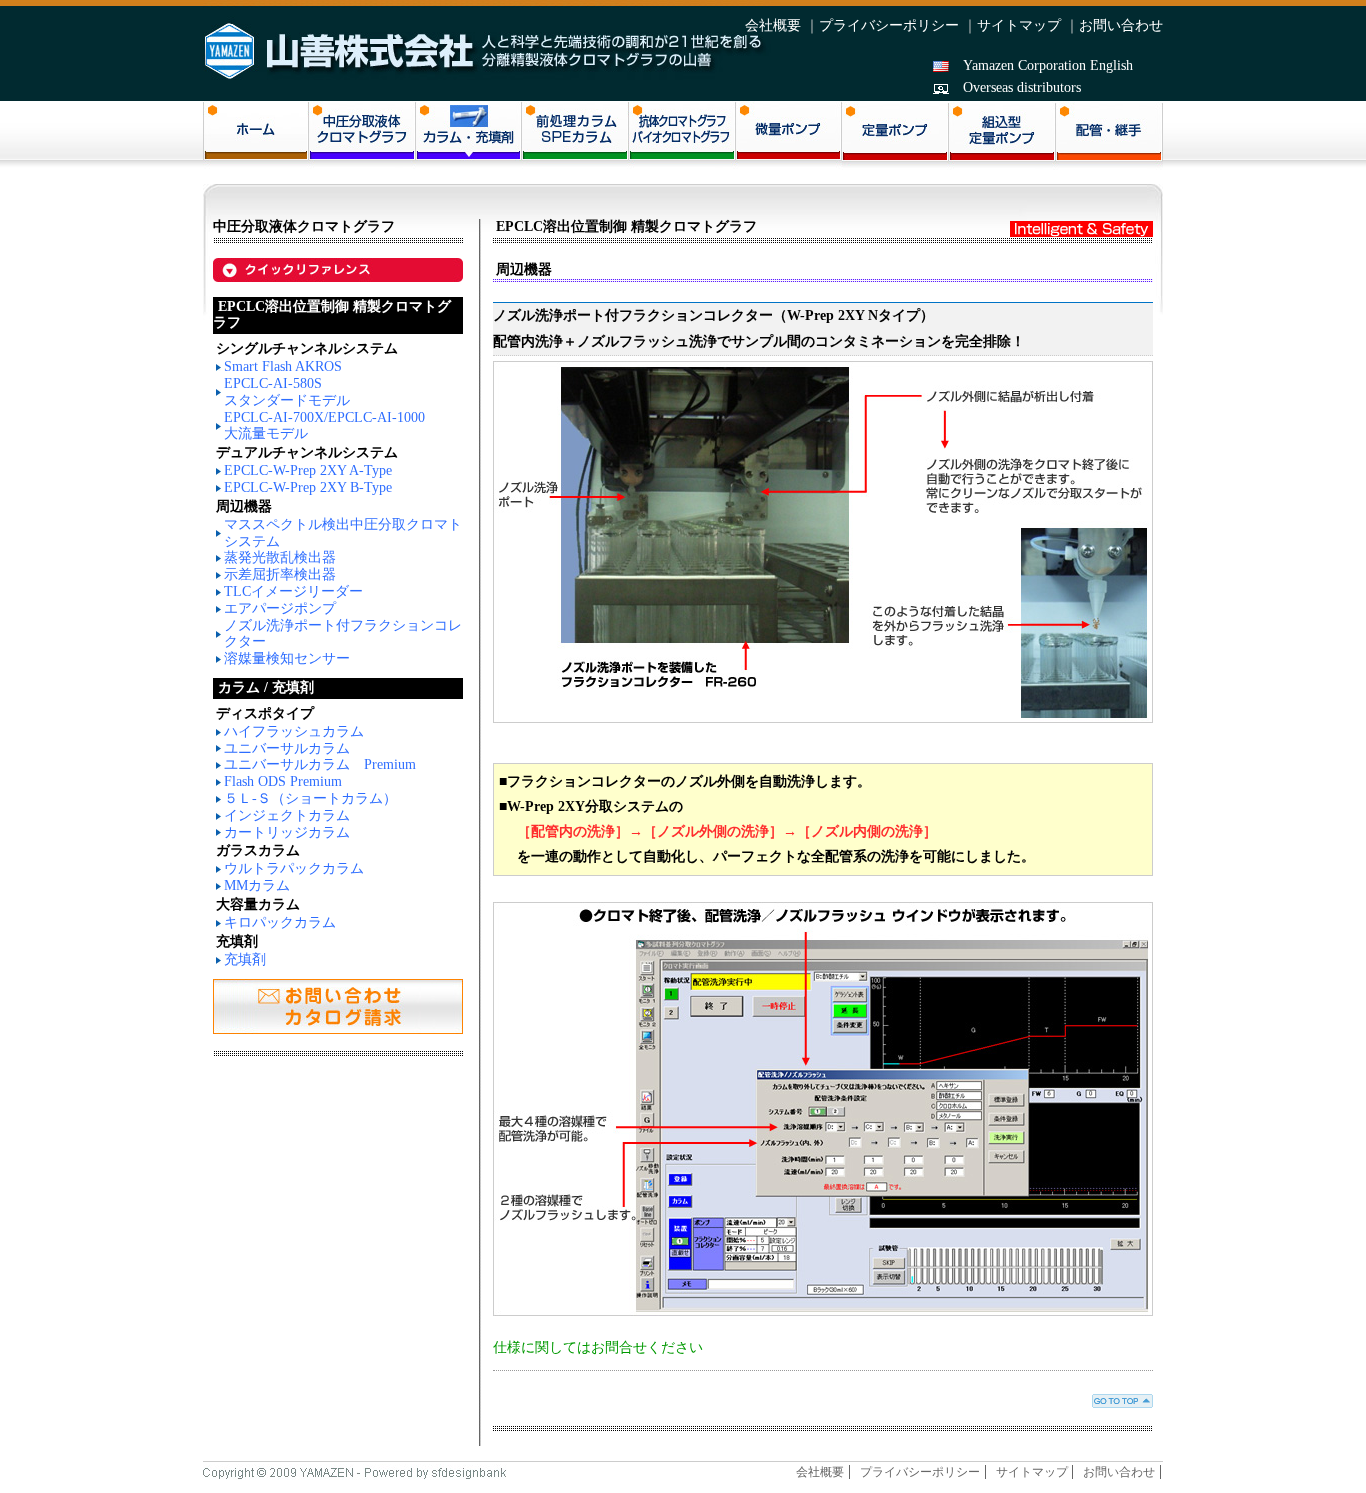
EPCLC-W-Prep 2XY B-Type (308, 487)
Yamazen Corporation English (1048, 65)
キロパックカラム (280, 922)
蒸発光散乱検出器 (280, 557)
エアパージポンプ (280, 608)
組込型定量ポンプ (1002, 136)
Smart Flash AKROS (283, 366)
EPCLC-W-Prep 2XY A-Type (308, 470)
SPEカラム (575, 135)
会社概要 (773, 25)
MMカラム (257, 885)
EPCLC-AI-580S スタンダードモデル (287, 392)
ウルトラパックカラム (294, 868)
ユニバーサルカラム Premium (320, 764)
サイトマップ (1019, 25)
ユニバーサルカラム (287, 748)
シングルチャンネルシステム (307, 348)
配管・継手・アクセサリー (1109, 136)
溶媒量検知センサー (287, 658)
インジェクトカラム (287, 815)
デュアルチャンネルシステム (307, 452)
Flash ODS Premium (283, 781)
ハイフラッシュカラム (294, 731)
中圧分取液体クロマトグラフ (362, 135)
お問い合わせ (1121, 25)
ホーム (256, 135)
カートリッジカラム (287, 832)
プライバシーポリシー (889, 25)
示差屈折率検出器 (280, 574)
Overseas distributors (1022, 87)
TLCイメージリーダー (293, 591)
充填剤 (245, 959)
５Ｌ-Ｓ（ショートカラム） (310, 798)
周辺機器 (244, 506)
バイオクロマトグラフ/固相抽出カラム (682, 135)
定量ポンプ (895, 136)
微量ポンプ (788, 135)
